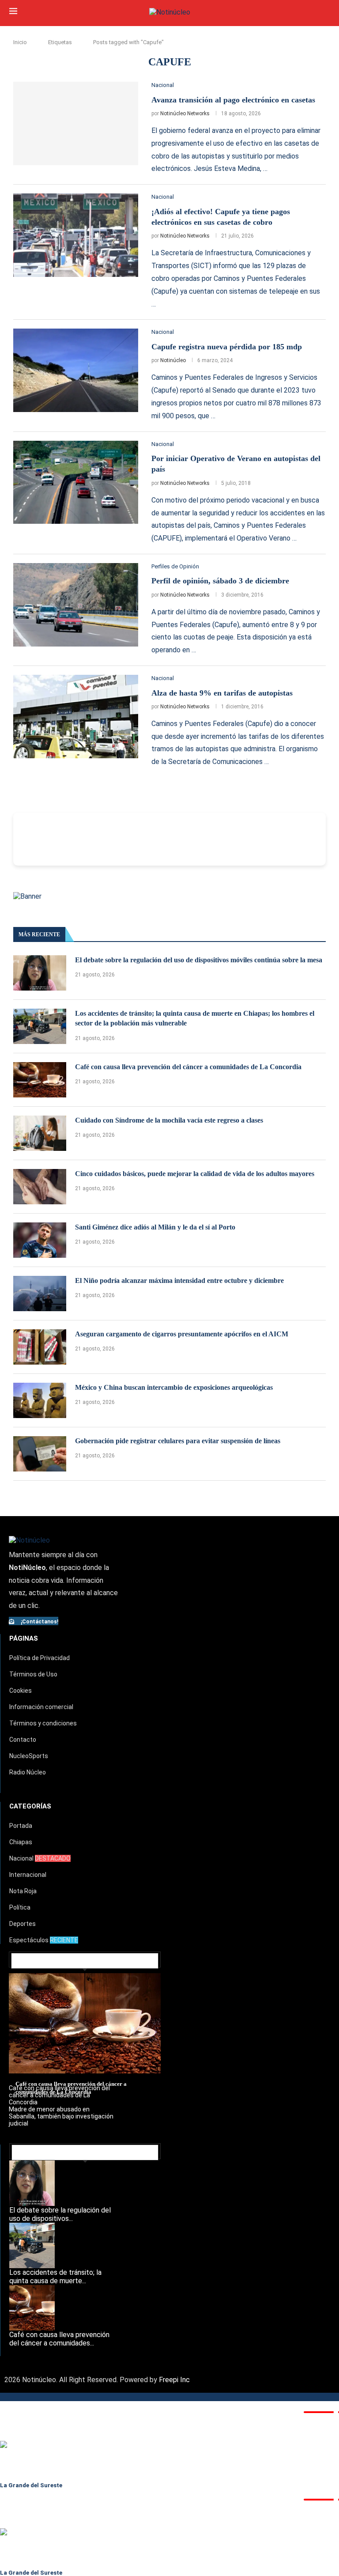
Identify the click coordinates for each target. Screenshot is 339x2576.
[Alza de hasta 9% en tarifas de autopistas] (76, 717)
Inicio (20, 42)
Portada (21, 1826)
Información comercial (41, 1707)
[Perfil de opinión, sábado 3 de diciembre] (76, 605)
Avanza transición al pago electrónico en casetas (233, 100)
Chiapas (21, 1842)
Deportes (23, 1924)
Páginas (24, 1638)
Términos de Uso (33, 1674)
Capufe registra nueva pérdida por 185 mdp (227, 347)
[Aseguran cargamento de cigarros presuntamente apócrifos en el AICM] (40, 1347)
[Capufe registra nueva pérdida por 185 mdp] (76, 370)
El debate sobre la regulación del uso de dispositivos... (60, 2214)
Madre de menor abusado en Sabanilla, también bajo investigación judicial (61, 2116)
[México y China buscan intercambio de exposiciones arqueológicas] (40, 1400)
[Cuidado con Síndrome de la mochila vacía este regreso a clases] (40, 1133)
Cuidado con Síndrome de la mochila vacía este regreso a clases (169, 1120)
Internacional (28, 1875)
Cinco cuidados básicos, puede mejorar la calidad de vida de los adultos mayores (195, 1174)
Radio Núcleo (28, 1772)
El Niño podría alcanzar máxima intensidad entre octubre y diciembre (179, 1280)
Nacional (40, 1858)
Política (20, 1907)
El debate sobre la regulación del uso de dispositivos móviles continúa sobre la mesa (199, 960)
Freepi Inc (174, 2380)
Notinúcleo (173, 360)
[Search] (325, 12)
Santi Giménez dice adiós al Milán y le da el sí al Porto (155, 1227)
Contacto (23, 1740)
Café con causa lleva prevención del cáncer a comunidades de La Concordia (188, 1067)
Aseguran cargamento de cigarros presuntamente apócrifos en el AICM (182, 1334)
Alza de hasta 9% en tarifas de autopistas (222, 693)
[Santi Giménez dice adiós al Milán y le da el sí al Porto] (40, 1240)
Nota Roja (23, 1891)
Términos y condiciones (43, 1723)
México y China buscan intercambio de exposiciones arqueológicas (174, 1387)
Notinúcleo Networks (185, 113)
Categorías (30, 1806)
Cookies (21, 1691)
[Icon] (16, 651)
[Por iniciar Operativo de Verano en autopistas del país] (76, 482)
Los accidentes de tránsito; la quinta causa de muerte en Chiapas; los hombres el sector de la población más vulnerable (195, 1018)
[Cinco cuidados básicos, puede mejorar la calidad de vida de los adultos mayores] (40, 1187)
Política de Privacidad (40, 1658)
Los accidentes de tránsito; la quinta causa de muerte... (55, 2277)
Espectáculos (44, 1940)
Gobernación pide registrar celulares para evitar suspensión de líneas (178, 1441)
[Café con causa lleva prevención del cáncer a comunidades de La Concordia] (40, 1080)
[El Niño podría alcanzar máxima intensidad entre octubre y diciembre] (40, 1294)
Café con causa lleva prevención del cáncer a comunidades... (59, 2339)
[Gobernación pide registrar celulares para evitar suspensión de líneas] (40, 1454)
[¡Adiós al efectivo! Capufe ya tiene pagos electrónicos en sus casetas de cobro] (76, 235)
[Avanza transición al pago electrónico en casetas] (76, 123)
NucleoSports (29, 1756)
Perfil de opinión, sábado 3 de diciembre (220, 581)
